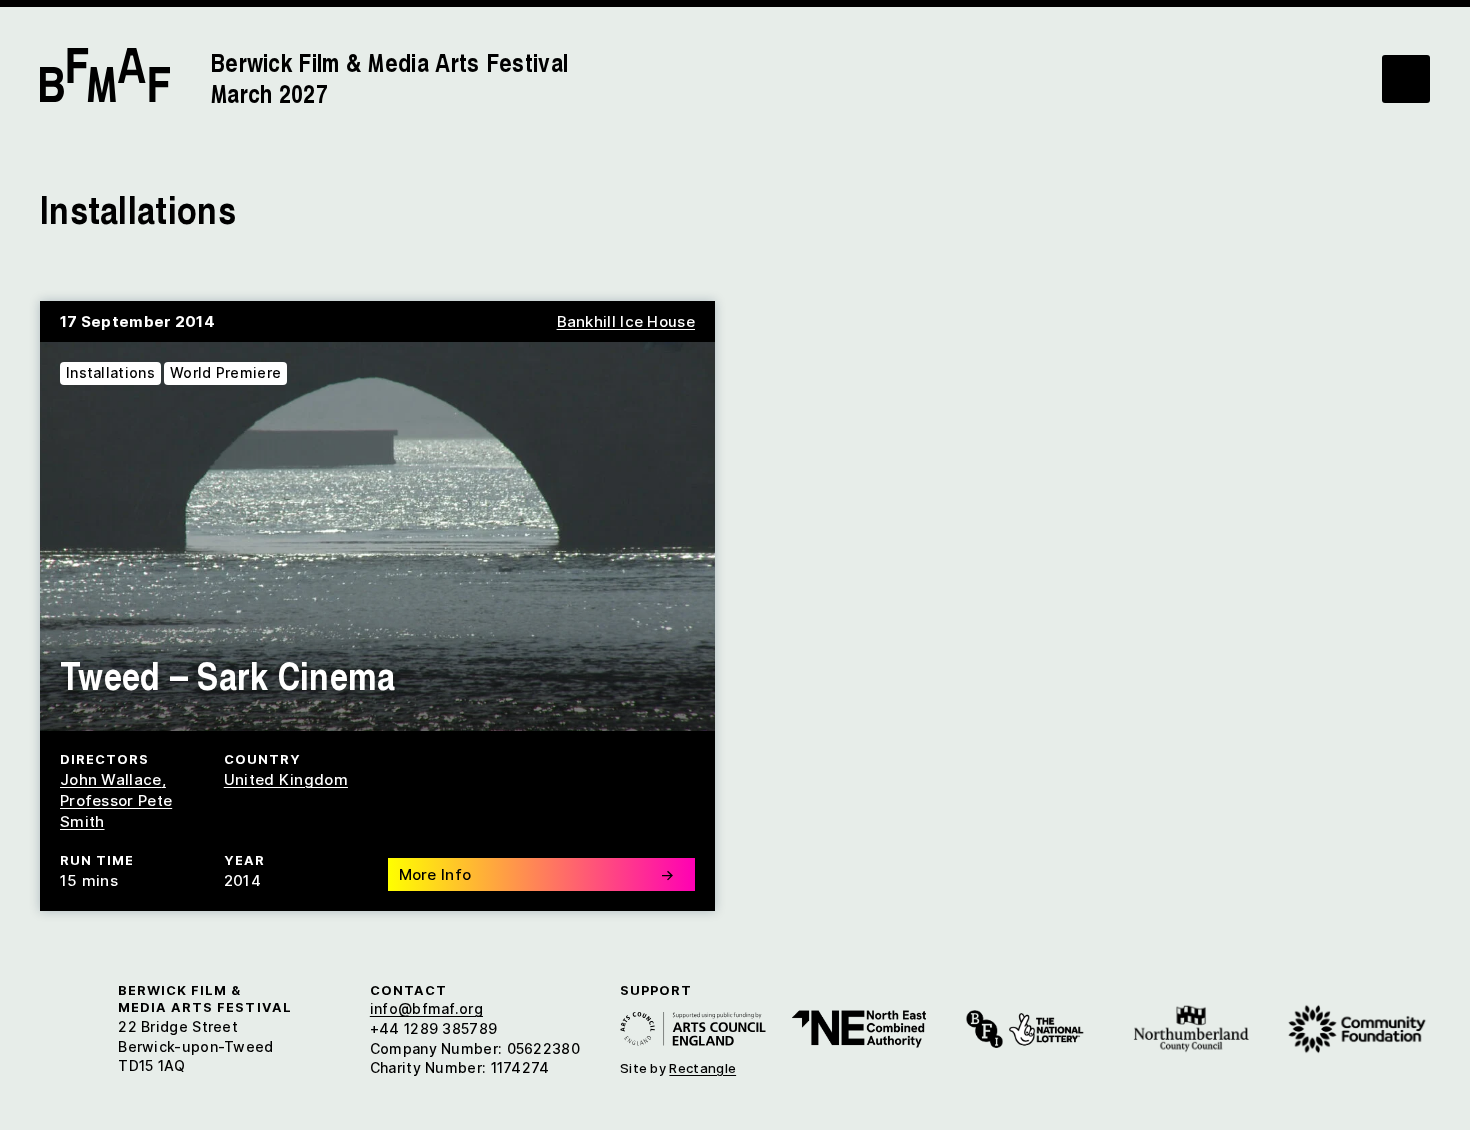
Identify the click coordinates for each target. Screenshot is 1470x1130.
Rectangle (702, 1068)
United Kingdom (286, 779)
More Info (537, 874)
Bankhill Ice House (626, 321)
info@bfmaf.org (426, 1008)
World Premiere (225, 372)
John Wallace (111, 779)
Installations (110, 372)
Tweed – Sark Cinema (228, 674)
